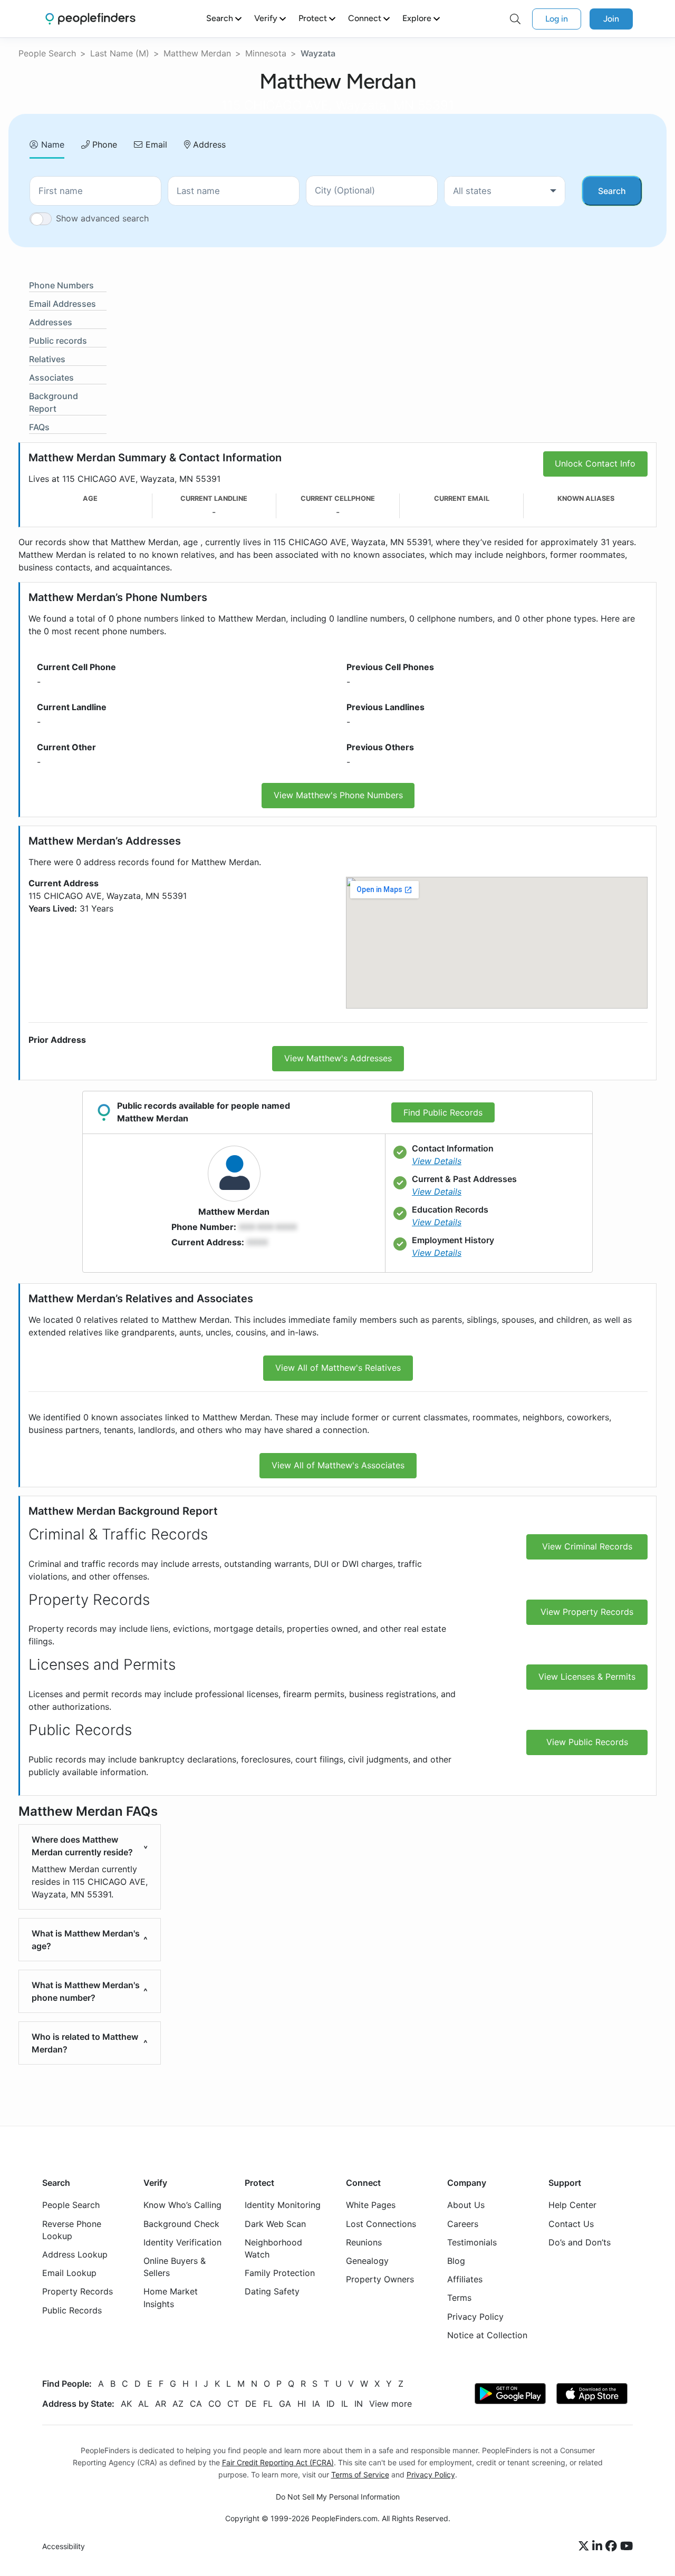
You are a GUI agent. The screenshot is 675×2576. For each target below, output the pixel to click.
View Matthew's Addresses (338, 1058)
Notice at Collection (487, 2335)
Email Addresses (62, 304)
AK (126, 2404)
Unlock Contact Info (595, 463)
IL (345, 2404)
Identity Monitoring (283, 2205)
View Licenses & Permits (587, 1677)
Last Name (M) (120, 53)
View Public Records (587, 1742)
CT (233, 2404)
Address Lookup (75, 2254)
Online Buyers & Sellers (175, 2267)
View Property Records (587, 1612)
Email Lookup (69, 2273)
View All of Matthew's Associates (338, 1465)
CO (215, 2404)
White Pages (371, 2205)
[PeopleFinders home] (90, 19)
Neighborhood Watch (273, 2248)
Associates (51, 377)
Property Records (78, 2292)
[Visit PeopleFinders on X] (585, 2547)
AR (161, 2404)
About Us (466, 2205)
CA (196, 2404)
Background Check (181, 2224)
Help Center (572, 2205)
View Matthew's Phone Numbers (338, 795)
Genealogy (367, 2261)
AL (143, 2404)
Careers (463, 2224)
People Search (47, 53)
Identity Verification (182, 2242)
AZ (178, 2404)
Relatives (47, 359)
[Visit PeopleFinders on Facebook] (613, 2547)
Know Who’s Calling (182, 2205)
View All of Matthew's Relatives (338, 1368)
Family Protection (280, 2273)
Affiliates (465, 2280)
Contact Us (571, 2224)
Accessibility (64, 2547)
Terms (459, 2298)
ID (331, 2404)
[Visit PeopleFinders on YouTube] (626, 2547)
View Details (437, 1161)
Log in (557, 19)
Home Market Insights (171, 2298)
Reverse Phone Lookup (72, 2230)
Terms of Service (360, 2475)
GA (285, 2404)
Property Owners (380, 2280)
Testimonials (472, 2242)
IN (359, 2404)
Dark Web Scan (275, 2224)
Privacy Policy (475, 2317)
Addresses (51, 322)
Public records (58, 341)
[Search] (515, 19)
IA (316, 2404)
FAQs (39, 427)
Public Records (72, 2310)
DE (251, 2404)
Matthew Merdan (197, 53)
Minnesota (266, 53)
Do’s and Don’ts (580, 2242)
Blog (456, 2261)
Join (611, 19)
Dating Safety (272, 2292)
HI (302, 2404)
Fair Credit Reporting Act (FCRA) (278, 2462)
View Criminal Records (587, 1546)
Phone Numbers (61, 285)
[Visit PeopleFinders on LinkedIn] (599, 2547)
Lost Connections (381, 2224)
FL (268, 2404)
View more (390, 2404)
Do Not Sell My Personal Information (338, 2497)
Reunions (364, 2242)
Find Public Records (443, 1112)
